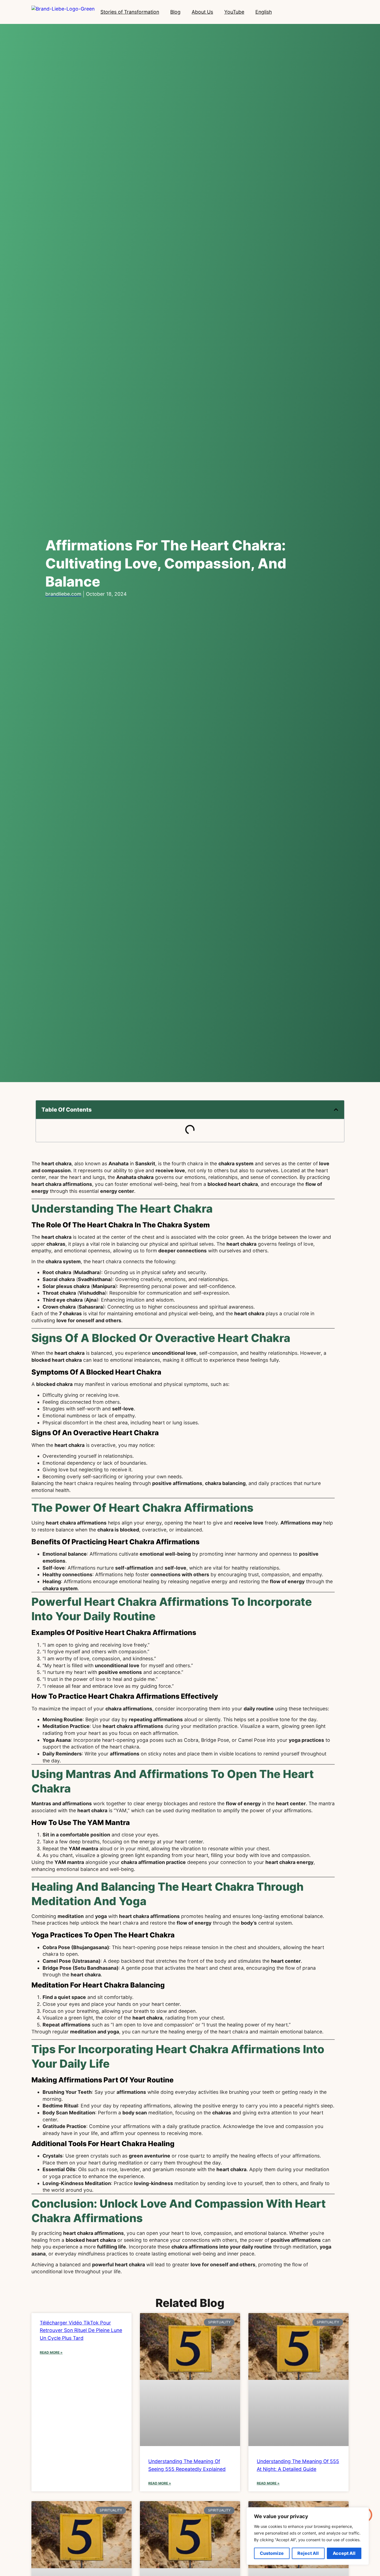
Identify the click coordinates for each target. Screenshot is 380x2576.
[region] (308, 2536)
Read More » (51, 2352)
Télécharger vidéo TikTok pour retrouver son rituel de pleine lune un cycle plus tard (81, 2330)
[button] (336, 1110)
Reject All (308, 2553)
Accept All (344, 2553)
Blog (175, 12)
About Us (202, 12)
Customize (272, 2553)
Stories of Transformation (130, 12)
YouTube (234, 12)
